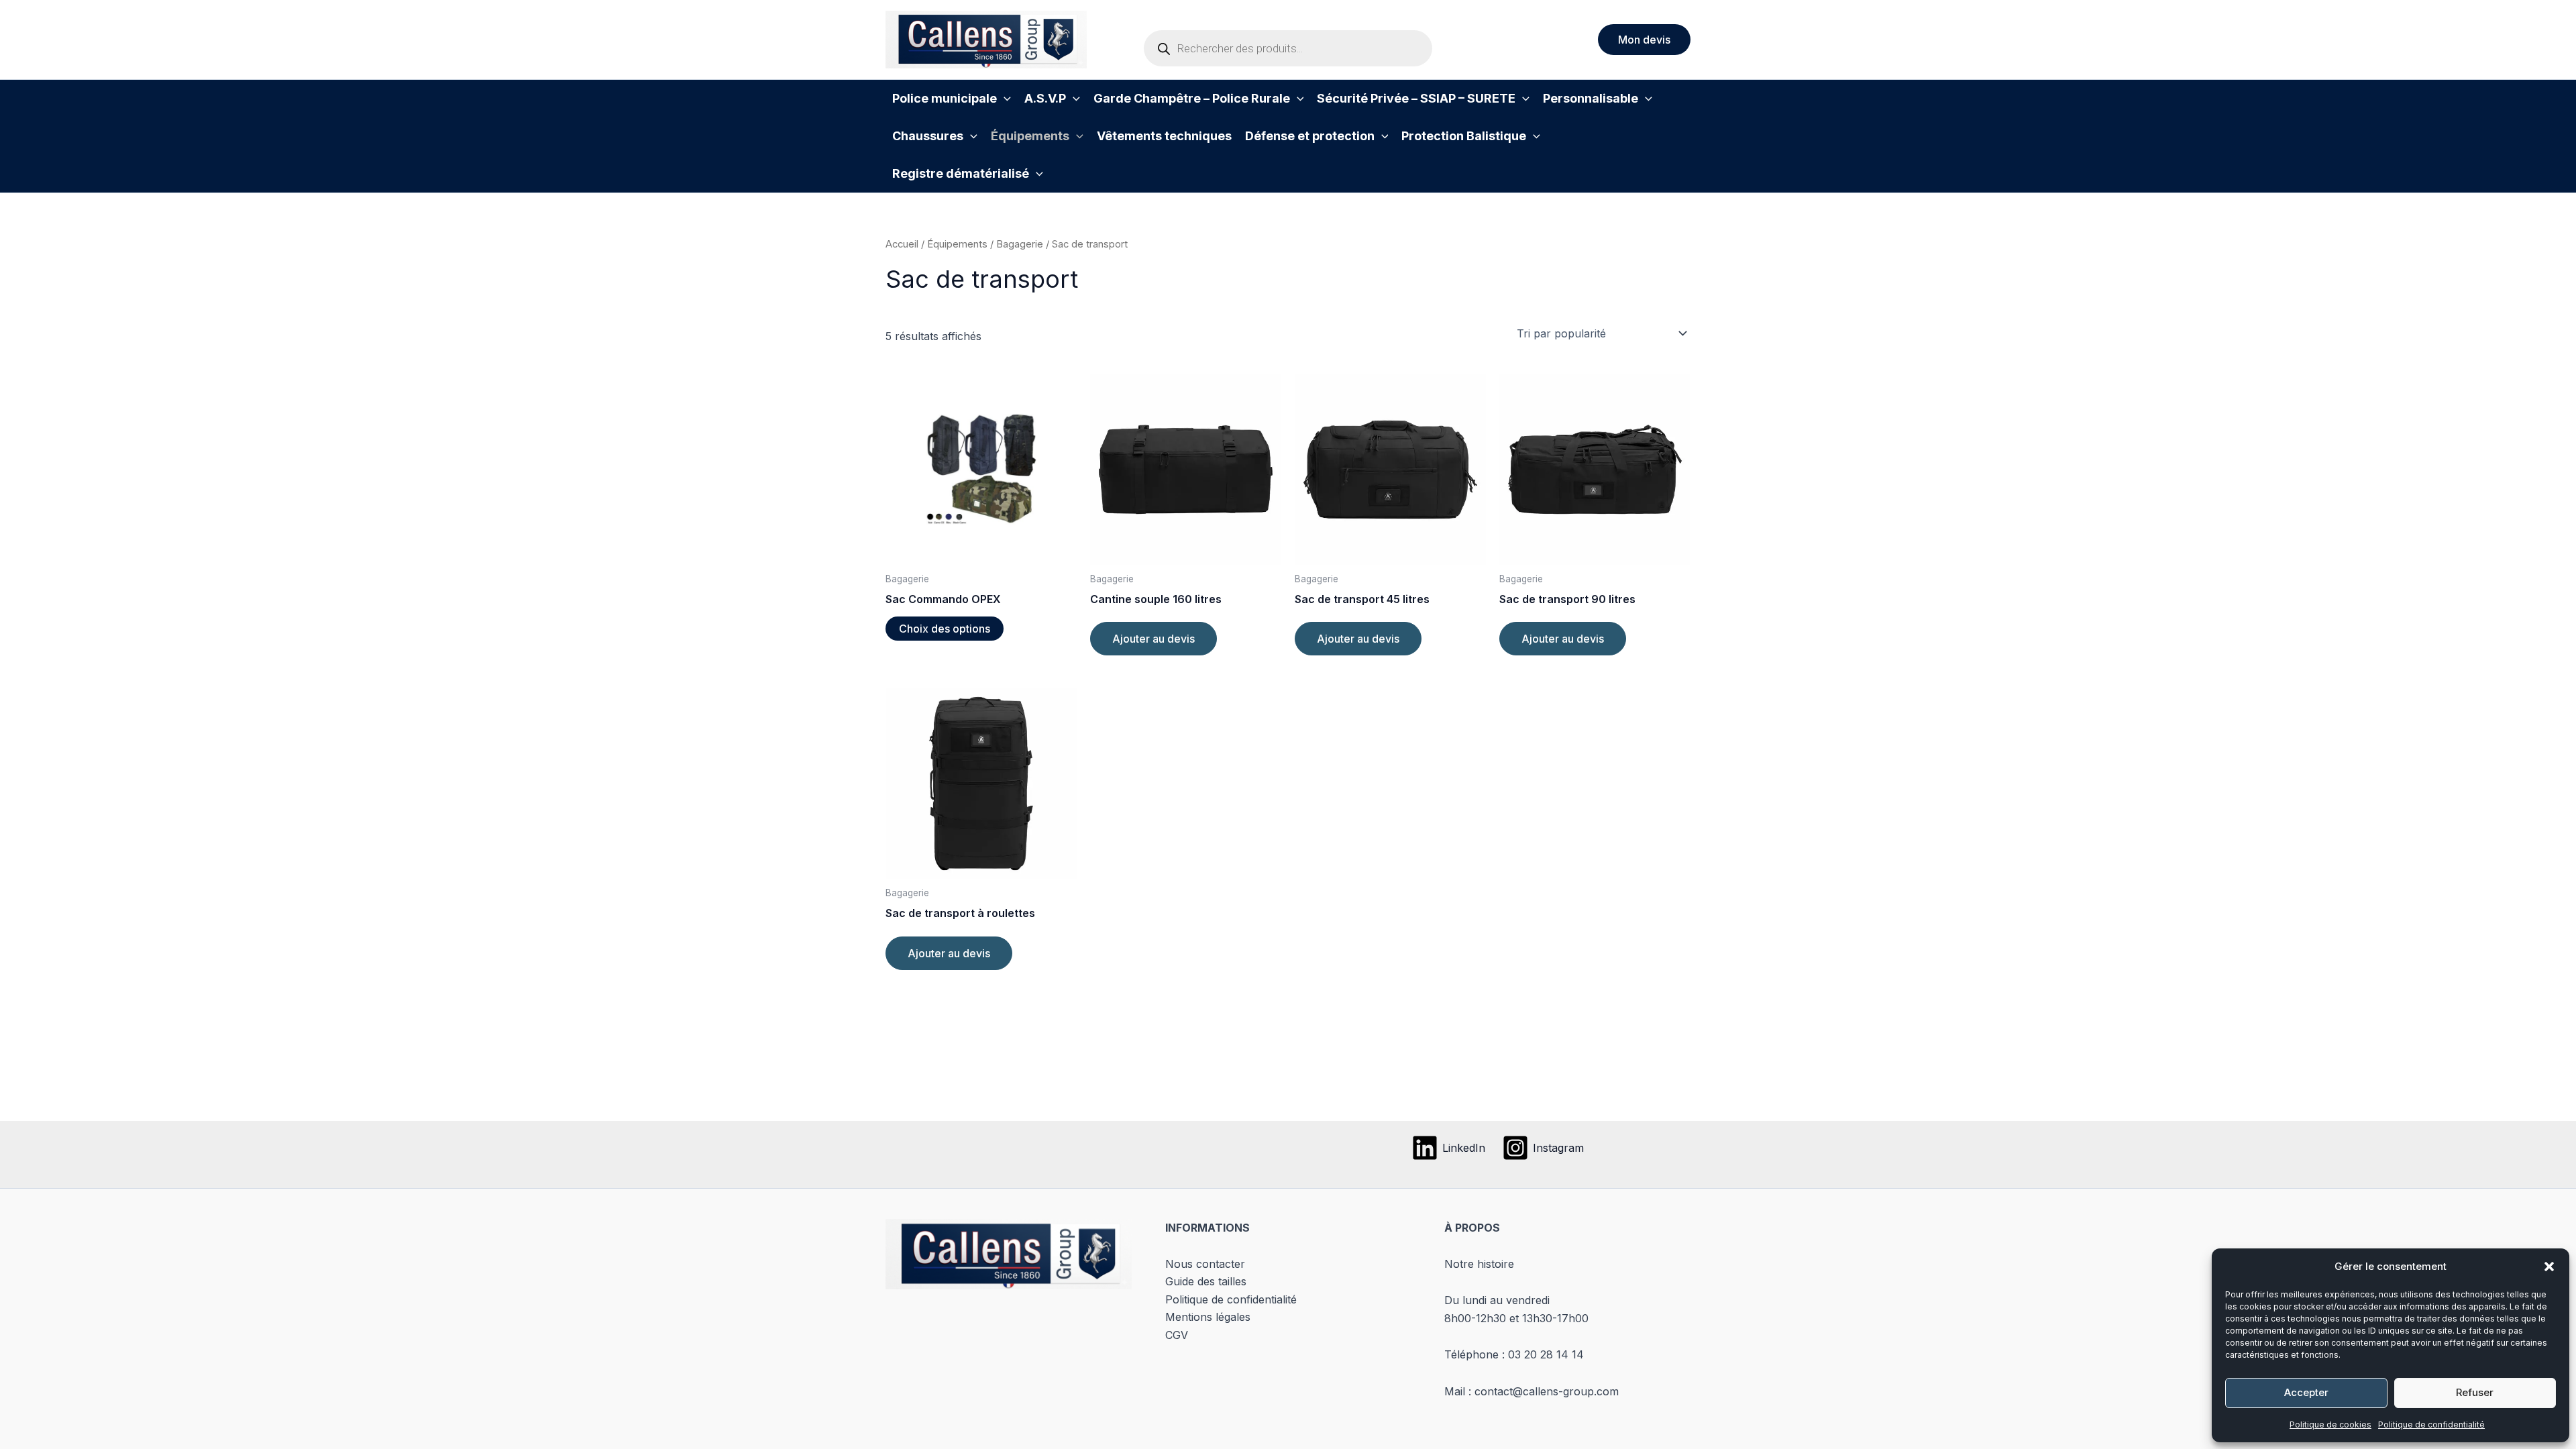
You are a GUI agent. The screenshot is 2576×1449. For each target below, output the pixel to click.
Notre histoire (1479, 1264)
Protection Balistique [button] (1464, 136)
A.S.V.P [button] (1045, 98)
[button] (2549, 1267)
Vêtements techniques (1164, 136)
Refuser (2475, 1392)
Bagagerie (1020, 244)
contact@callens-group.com (1547, 1391)
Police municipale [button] (945, 98)
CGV (1177, 1335)
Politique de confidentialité (2431, 1425)
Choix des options (945, 629)
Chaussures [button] (928, 136)
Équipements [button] (1030, 136)
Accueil (902, 244)
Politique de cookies (2330, 1425)
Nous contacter (1205, 1264)
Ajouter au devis (1153, 639)
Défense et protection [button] (1310, 136)
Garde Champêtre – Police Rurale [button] (1192, 98)
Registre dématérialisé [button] (961, 173)
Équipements (957, 244)
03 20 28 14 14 (1546, 1354)
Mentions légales (1208, 1317)
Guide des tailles (1206, 1281)
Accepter (2306, 1392)
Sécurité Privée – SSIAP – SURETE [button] (1416, 98)
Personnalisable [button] (1591, 98)
